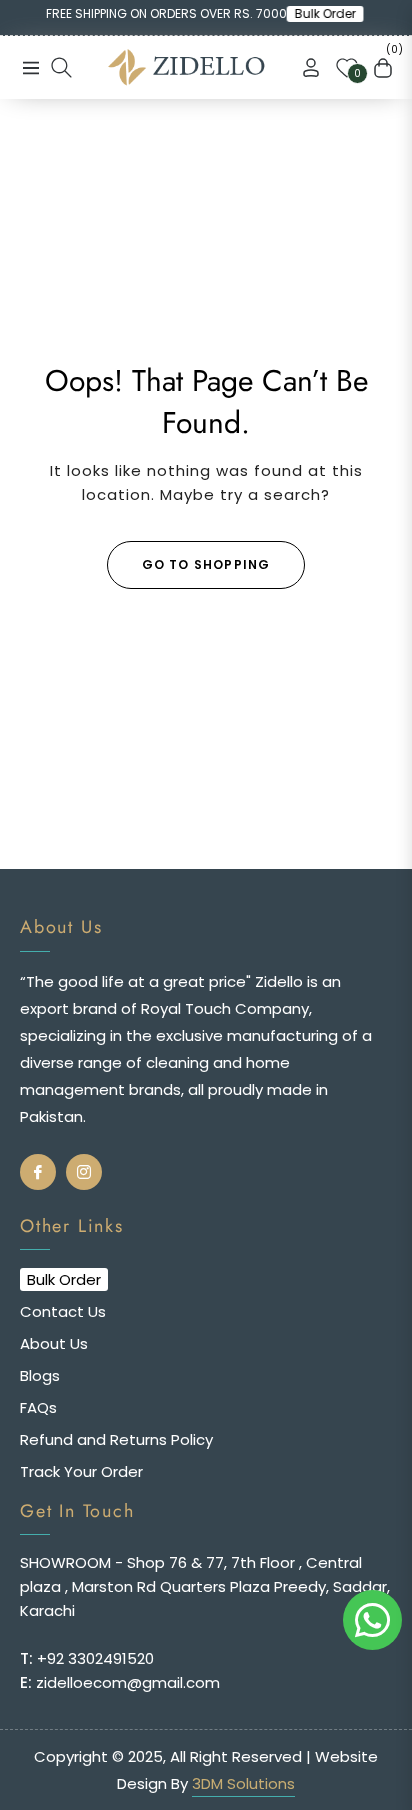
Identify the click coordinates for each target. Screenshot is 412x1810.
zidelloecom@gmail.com (126, 1682)
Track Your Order (81, 1471)
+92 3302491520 (93, 1658)
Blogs (40, 1375)
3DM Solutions (243, 1783)
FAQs (38, 1407)
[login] (303, 67)
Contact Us (63, 1311)
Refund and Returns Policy (116, 1439)
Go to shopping (206, 564)
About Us (54, 1343)
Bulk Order (331, 14)
